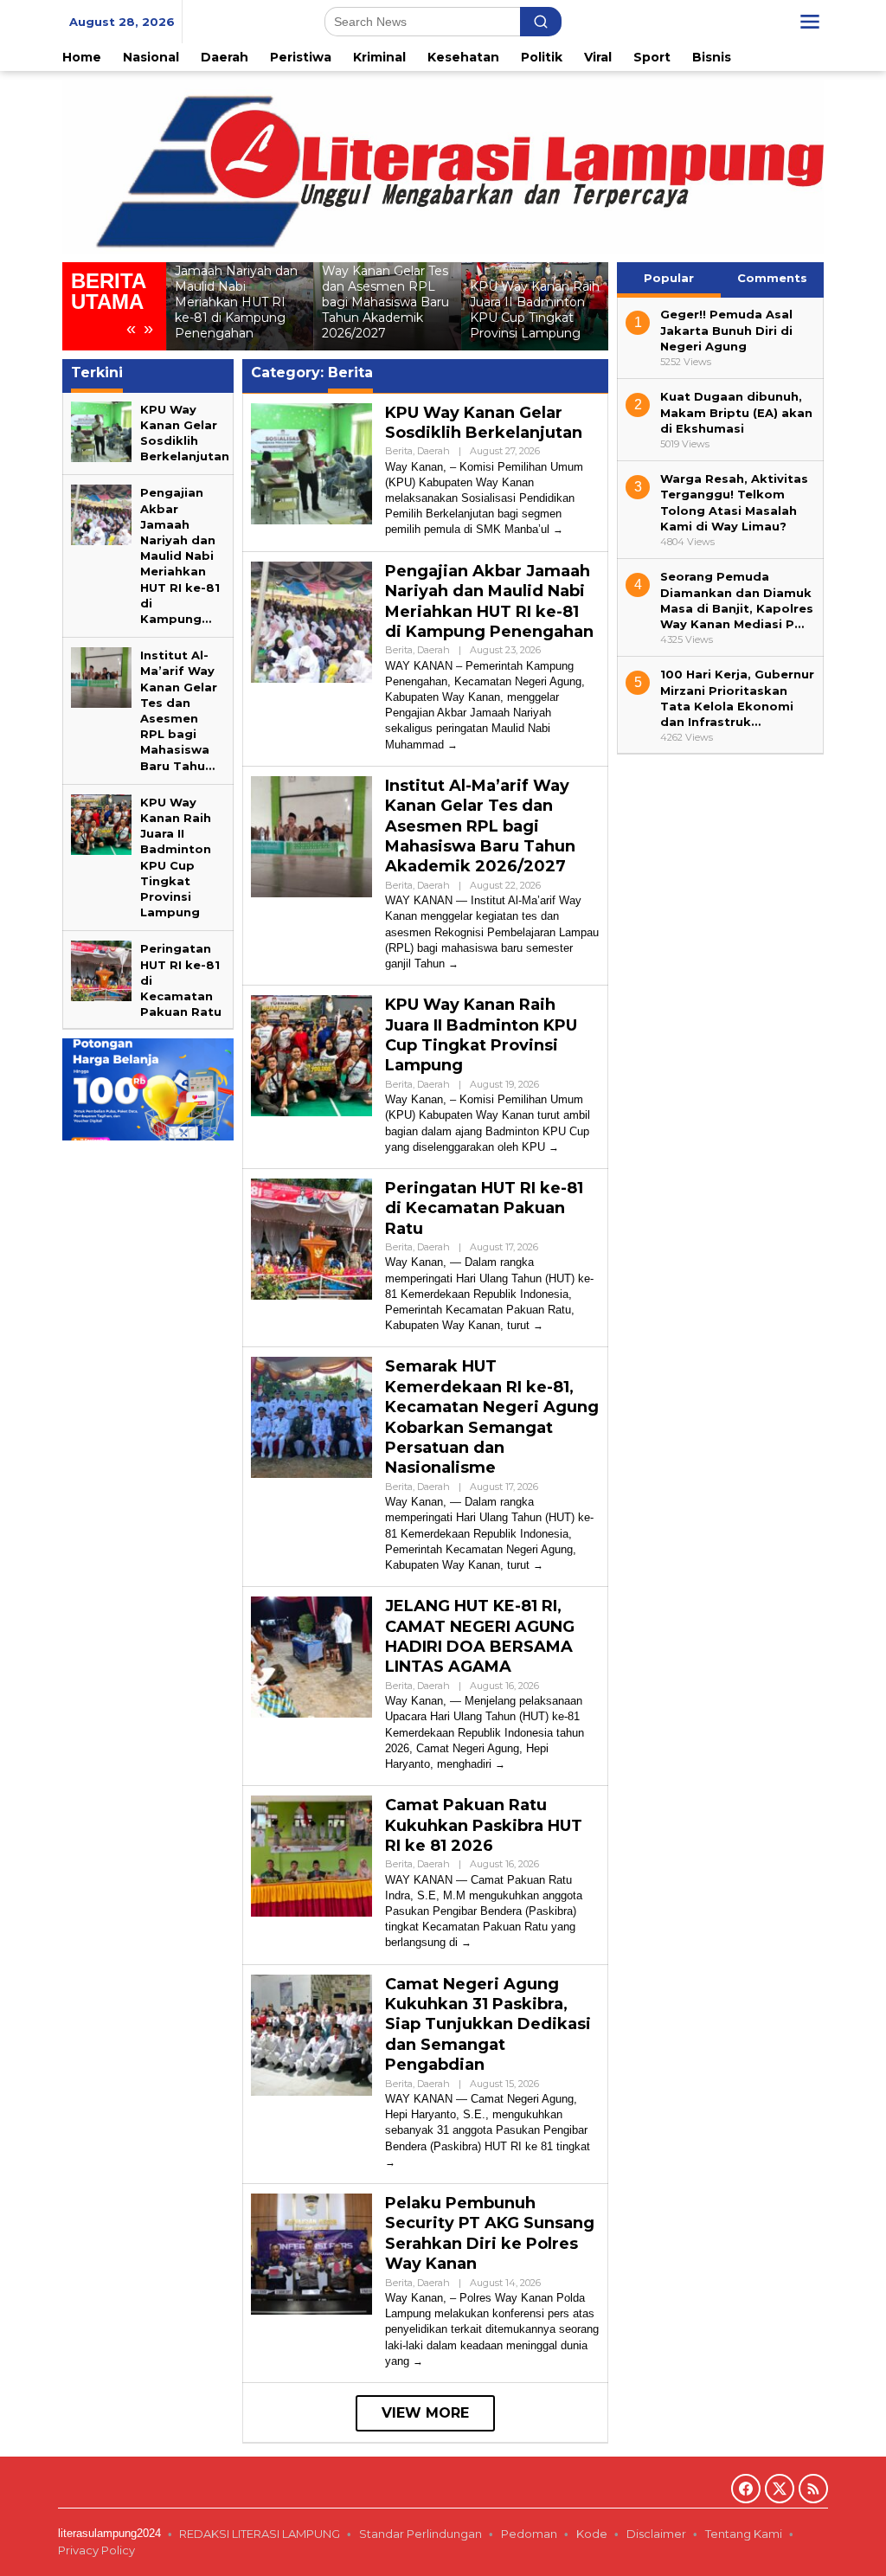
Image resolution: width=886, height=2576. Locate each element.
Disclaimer (656, 2534)
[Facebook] (746, 2489)
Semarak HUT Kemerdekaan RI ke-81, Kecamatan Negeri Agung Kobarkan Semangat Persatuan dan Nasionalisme (492, 1417)
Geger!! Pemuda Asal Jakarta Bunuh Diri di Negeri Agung (726, 330)
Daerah (433, 451)
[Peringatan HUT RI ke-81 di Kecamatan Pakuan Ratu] (538, 1325)
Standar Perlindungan (421, 2534)
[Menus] (810, 22)
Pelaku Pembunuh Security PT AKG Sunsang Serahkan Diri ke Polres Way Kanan (490, 2233)
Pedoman (529, 2534)
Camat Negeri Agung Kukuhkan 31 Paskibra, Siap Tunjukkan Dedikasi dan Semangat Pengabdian (488, 2025)
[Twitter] (780, 2489)
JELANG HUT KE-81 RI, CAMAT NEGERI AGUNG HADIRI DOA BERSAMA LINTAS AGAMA (480, 1636)
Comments (772, 278)
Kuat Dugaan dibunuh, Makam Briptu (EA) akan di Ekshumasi (736, 412)
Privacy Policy (98, 2550)
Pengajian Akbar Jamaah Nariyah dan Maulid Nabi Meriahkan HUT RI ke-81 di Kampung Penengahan (236, 294)
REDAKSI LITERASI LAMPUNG (260, 2534)
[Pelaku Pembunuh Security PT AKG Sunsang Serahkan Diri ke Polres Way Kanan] (418, 2361)
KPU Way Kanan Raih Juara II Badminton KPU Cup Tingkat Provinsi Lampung (535, 310)
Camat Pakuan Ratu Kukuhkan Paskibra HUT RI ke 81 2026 (484, 1825)
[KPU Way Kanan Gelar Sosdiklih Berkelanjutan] (558, 529)
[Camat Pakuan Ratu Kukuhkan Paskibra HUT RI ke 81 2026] (466, 1942)
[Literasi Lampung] (443, 165)
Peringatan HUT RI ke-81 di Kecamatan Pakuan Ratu (484, 1208)
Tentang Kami (744, 2534)
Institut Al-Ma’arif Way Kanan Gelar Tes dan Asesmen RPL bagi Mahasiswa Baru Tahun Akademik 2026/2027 (385, 294)
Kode (592, 2534)
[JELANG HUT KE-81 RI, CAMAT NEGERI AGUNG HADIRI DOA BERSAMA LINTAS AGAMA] (500, 1764)
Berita (399, 451)
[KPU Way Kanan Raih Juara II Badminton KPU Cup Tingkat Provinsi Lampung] (554, 1147)
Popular (669, 278)
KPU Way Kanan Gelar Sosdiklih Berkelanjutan (484, 423)
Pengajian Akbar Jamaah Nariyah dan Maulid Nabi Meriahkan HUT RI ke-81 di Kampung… (180, 556)
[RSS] (813, 2489)
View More (425, 2413)
